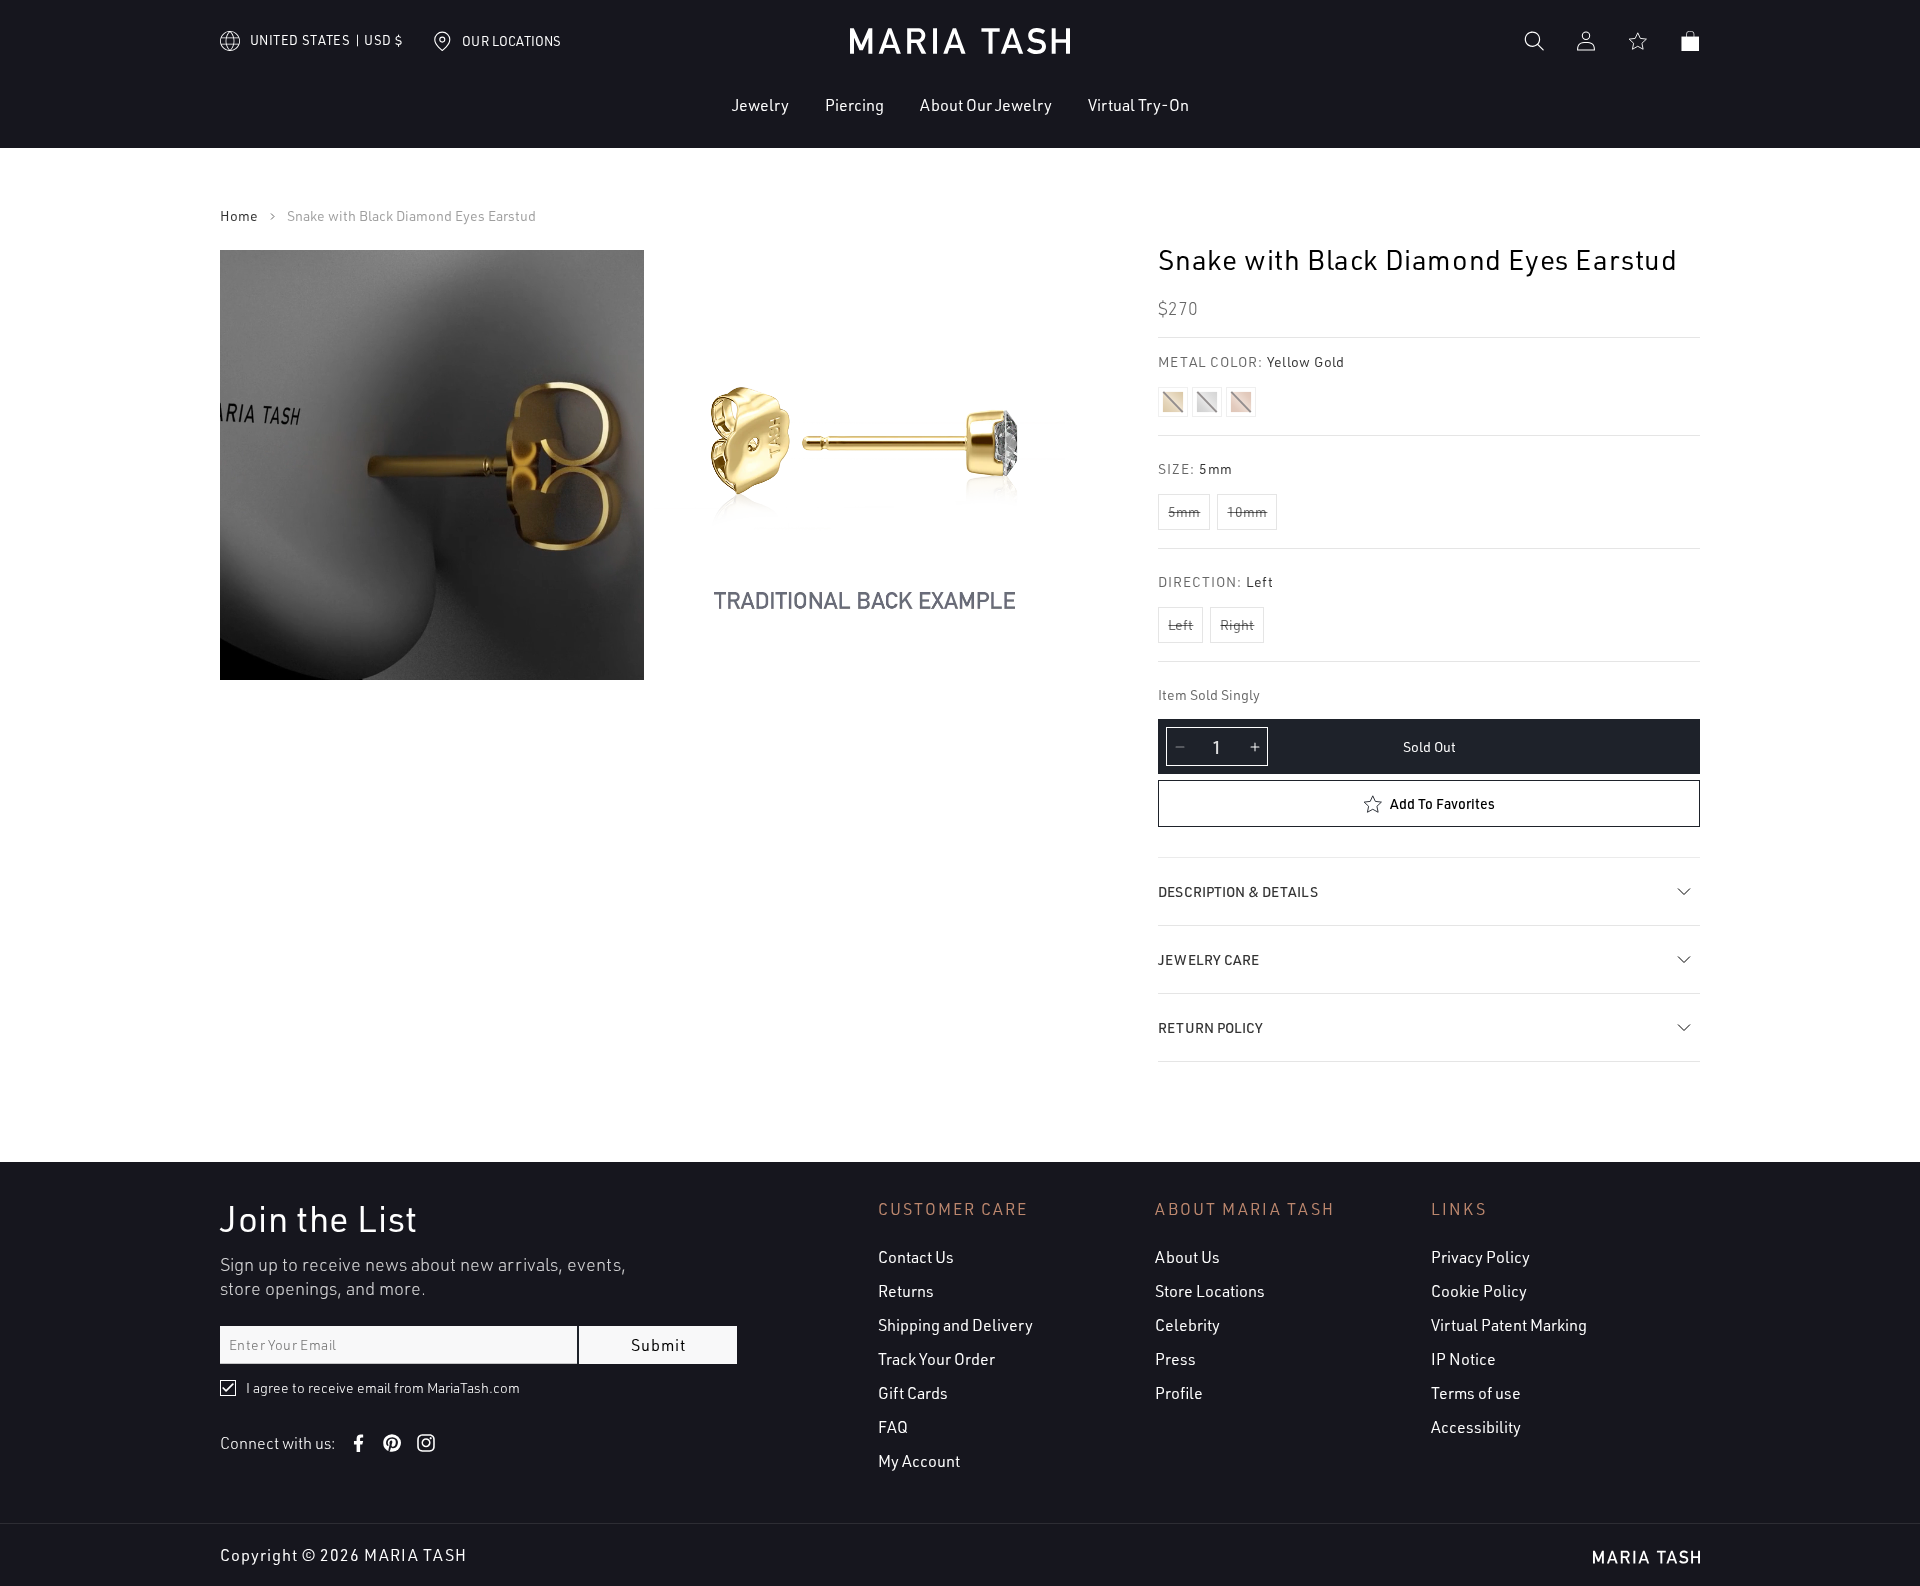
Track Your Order (936, 1359)
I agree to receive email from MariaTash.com (383, 1387)
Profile (1179, 1393)
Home (239, 216)
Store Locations (1210, 1291)
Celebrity (1187, 1325)
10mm (1247, 511)
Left (1180, 624)
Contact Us (916, 1257)
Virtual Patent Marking (1509, 1325)
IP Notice (1463, 1359)
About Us (1187, 1257)
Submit (658, 1345)
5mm (1184, 511)
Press (1175, 1359)
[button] (699, 120)
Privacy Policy (1480, 1257)
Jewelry (760, 105)
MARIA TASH (415, 1555)
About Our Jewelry (986, 105)
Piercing (854, 105)
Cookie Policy (1479, 1291)
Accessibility (1476, 1427)
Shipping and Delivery (955, 1325)
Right (1237, 624)
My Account (919, 1461)
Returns (906, 1291)
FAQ (893, 1427)
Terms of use (1476, 1393)
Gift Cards (913, 1393)
